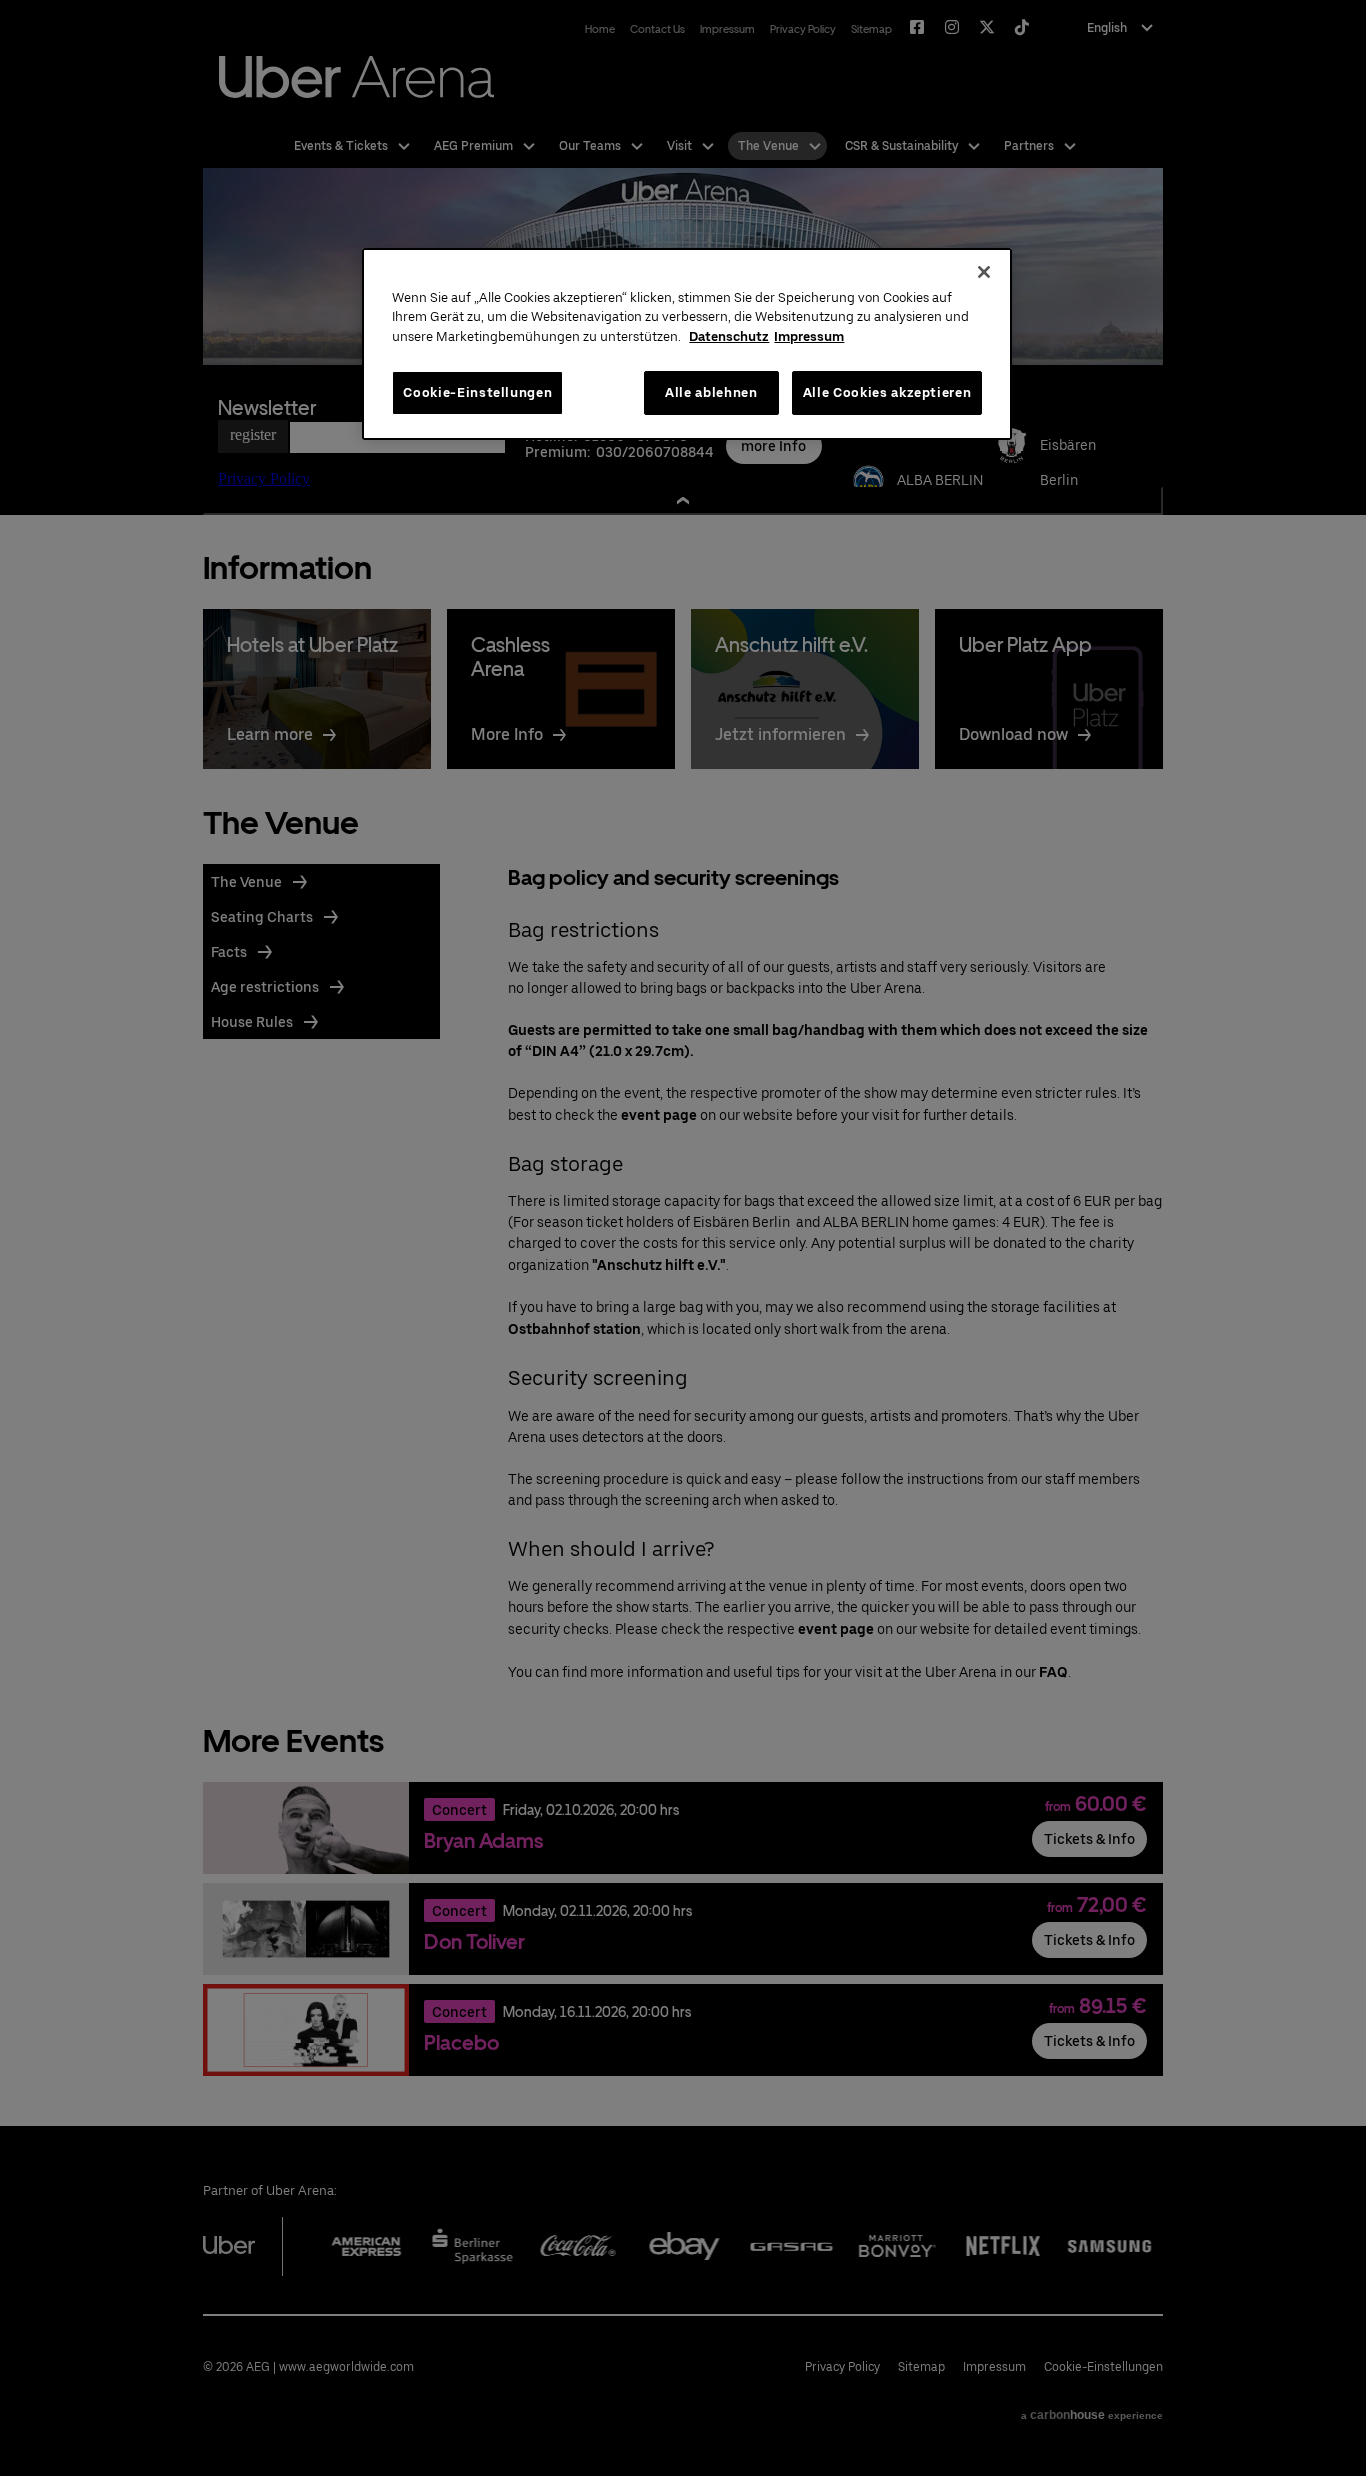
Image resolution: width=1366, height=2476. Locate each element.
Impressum (809, 336)
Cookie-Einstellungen (477, 392)
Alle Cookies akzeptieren (887, 392)
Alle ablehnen (711, 392)
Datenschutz (729, 336)
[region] (687, 344)
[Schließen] (984, 272)
